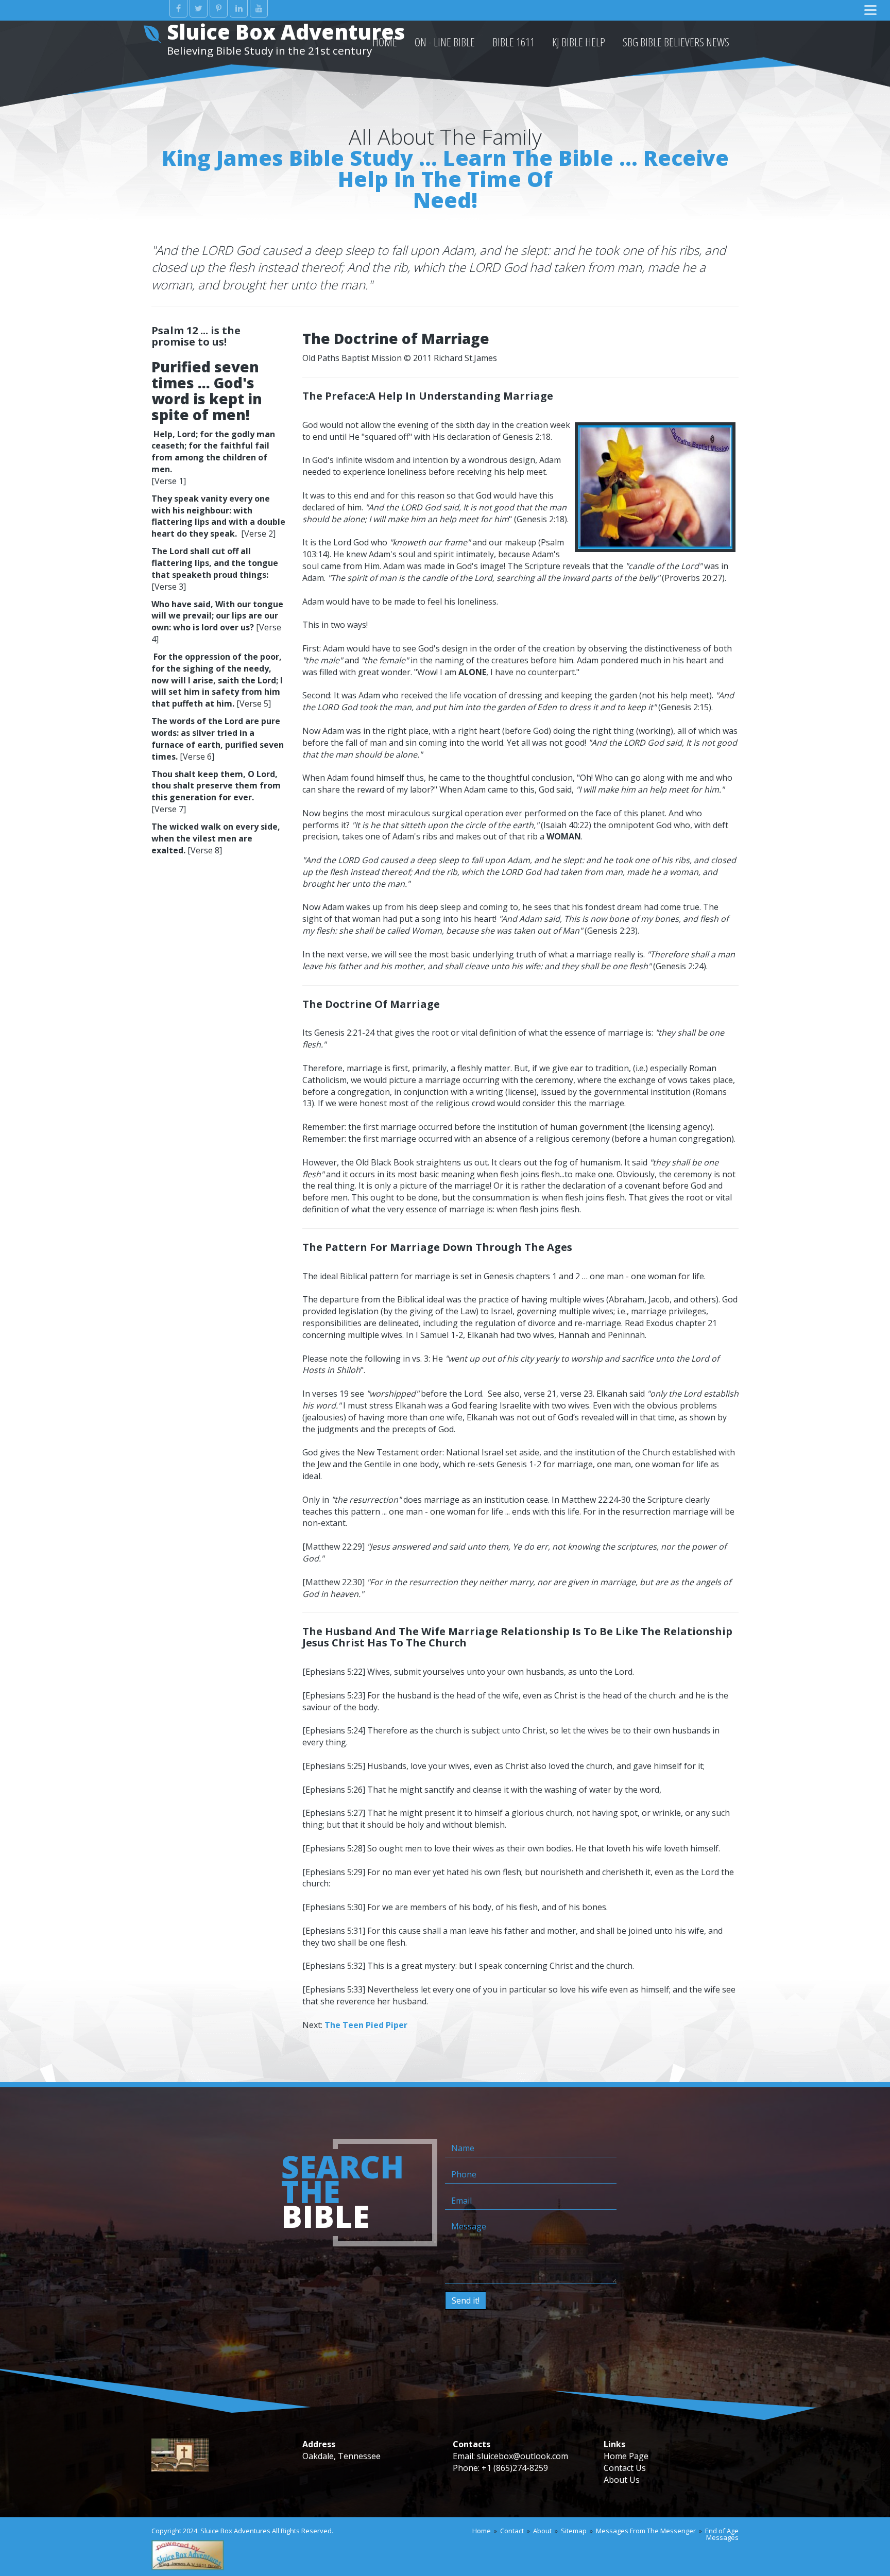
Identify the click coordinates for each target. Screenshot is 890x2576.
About (542, 2531)
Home (482, 2531)
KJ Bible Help (579, 42)
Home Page (626, 2456)
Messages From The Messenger (646, 2531)
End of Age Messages (722, 2534)
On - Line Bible (445, 42)
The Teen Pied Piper (366, 2025)
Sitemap (574, 2531)
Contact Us (625, 2468)
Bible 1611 (514, 42)
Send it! (466, 2300)
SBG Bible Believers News (676, 42)
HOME (385, 42)
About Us (622, 2480)
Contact (512, 2531)
